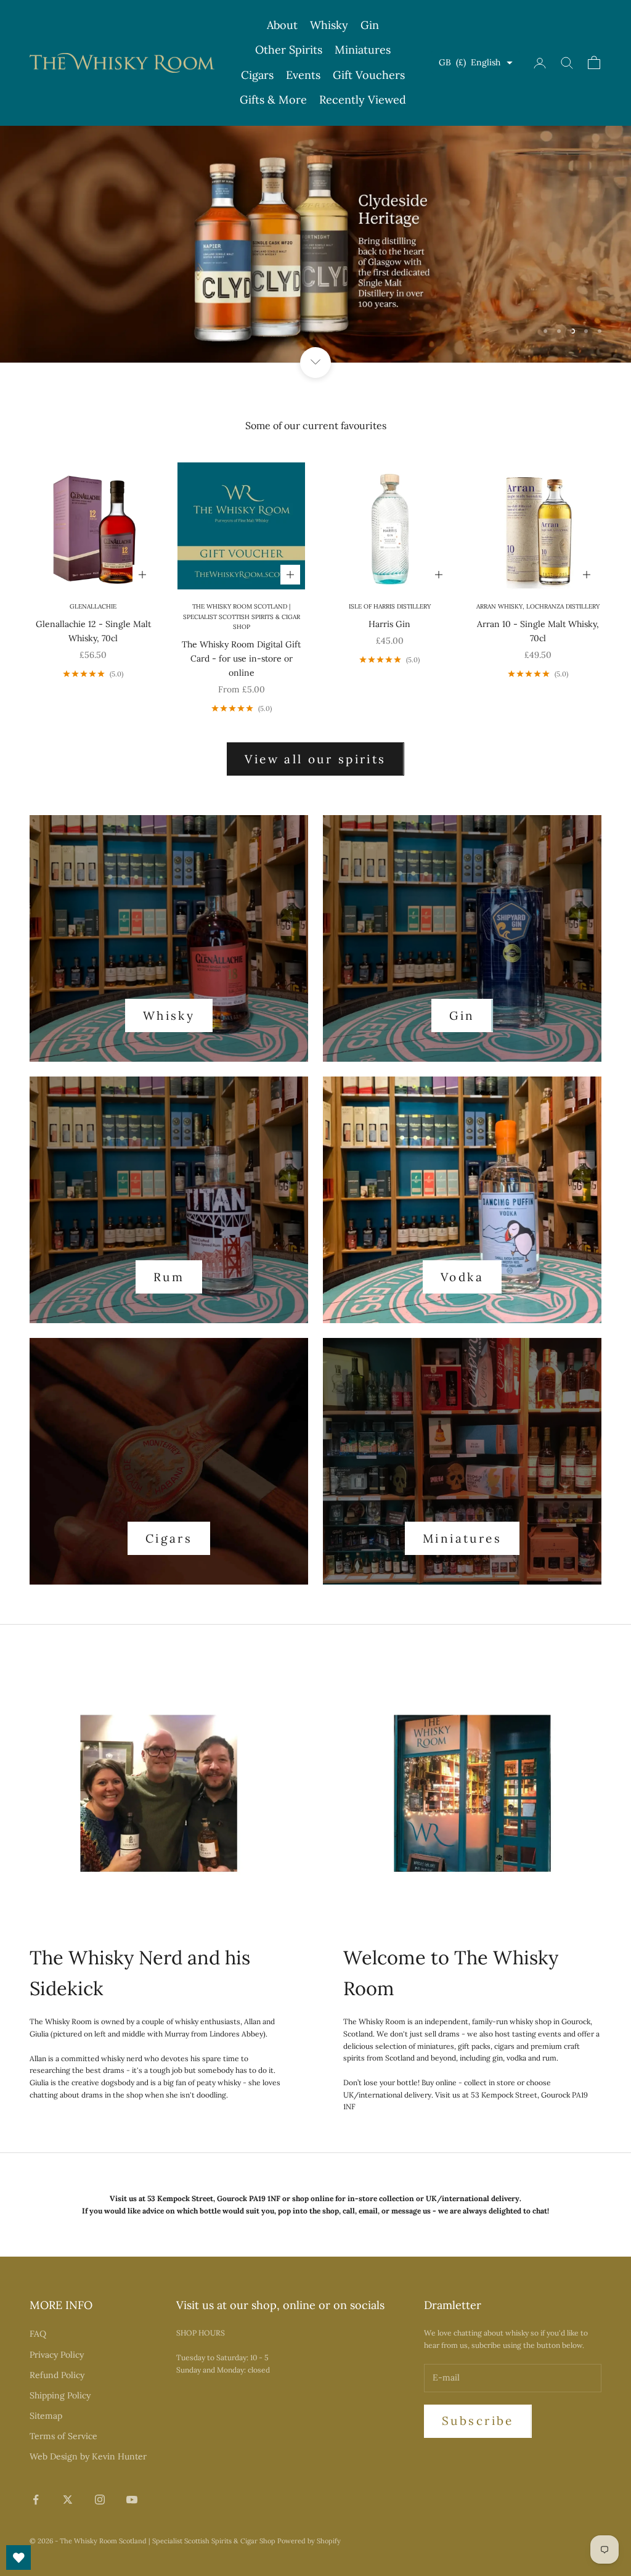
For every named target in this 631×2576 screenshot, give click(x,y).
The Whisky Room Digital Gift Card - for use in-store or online (241, 658)
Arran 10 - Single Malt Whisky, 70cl (538, 631)
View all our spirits (315, 759)
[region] (315, 244)
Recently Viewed (363, 100)
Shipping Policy (60, 2395)
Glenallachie (93, 606)
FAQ (38, 2334)
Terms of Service (63, 2436)
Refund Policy (57, 2375)
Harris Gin (389, 624)
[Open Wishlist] (18, 2558)
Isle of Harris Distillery (390, 606)
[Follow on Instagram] (100, 2500)
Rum (169, 1277)
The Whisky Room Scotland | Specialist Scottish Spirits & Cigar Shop (242, 617)
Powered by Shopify (309, 2541)
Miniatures (363, 50)
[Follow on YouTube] (132, 2500)
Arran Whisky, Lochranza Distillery (538, 606)
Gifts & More (273, 100)
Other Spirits (289, 50)
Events (303, 75)
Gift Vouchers (369, 75)
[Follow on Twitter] (68, 2500)
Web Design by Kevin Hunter (88, 2456)
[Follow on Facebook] (36, 2500)
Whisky (329, 25)
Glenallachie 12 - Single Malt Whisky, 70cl (93, 631)
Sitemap (46, 2416)
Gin (370, 25)
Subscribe (478, 2421)
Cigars (257, 75)
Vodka (462, 1277)
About (282, 25)
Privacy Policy (57, 2355)
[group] (315, 244)
